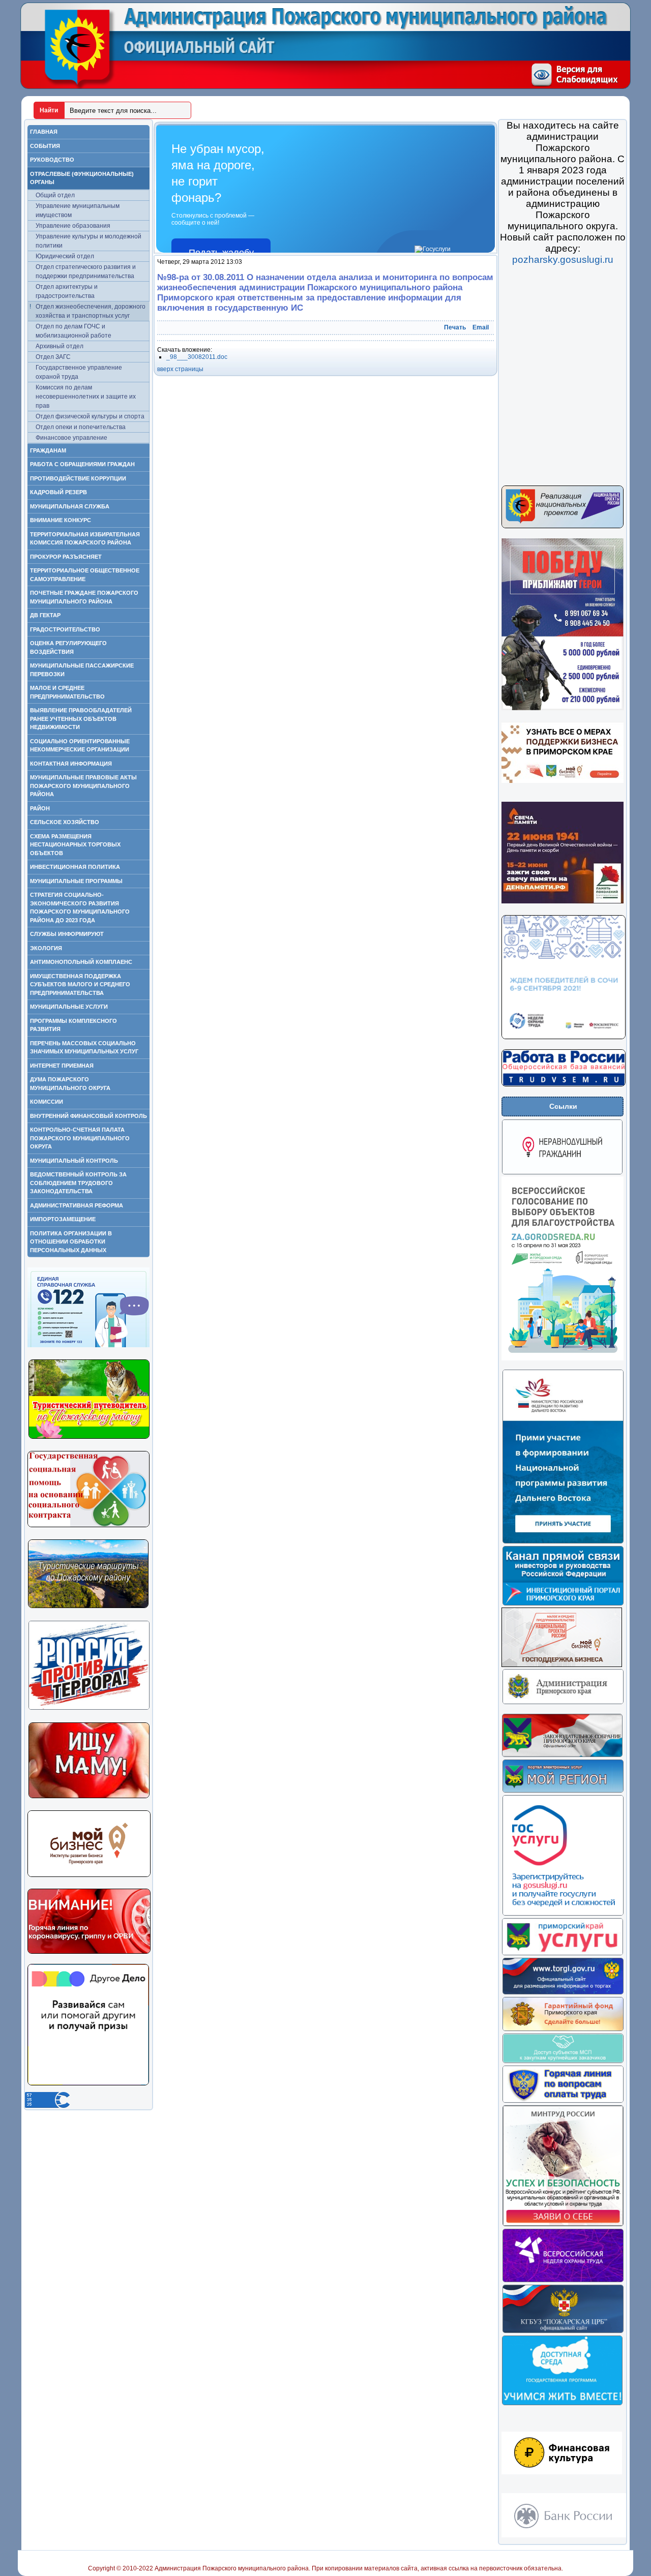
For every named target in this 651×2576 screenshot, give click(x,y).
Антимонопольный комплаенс (81, 962)
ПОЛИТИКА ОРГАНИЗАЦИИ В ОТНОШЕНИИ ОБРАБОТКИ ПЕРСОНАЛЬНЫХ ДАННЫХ (71, 1242)
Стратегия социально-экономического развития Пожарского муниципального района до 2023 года (80, 907)
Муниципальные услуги (69, 1007)
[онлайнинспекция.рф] (563, 2101)
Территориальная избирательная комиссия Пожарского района (85, 539)
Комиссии (47, 1102)
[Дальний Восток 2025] (563, 1542)
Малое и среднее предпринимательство (67, 692)
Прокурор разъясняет (66, 557)
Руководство (52, 160)
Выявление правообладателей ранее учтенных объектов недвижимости (81, 719)
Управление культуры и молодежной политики (88, 241)
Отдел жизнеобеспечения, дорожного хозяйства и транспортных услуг (91, 311)
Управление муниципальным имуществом (78, 210)
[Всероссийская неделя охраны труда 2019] (563, 2281)
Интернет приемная (62, 1066)
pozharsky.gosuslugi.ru (563, 260)
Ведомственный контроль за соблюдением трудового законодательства (78, 1183)
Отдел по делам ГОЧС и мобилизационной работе (73, 331)
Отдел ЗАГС (53, 357)
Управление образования (73, 226)
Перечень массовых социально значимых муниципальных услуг (84, 1048)
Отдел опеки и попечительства (81, 427)
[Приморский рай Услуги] (562, 1954)
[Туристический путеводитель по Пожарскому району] (89, 1437)
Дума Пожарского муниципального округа (70, 1084)
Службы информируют (67, 934)
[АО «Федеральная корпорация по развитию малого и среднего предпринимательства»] (563, 2062)
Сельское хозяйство (65, 822)
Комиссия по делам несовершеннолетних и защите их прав (86, 397)
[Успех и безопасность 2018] (563, 2225)
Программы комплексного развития (73, 1025)
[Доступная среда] (562, 2404)
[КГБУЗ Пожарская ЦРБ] (563, 2331)
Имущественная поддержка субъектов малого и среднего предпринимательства (80, 984)
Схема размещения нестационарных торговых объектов (75, 845)
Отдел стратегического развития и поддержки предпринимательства (86, 271)
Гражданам (48, 450)
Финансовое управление (71, 438)
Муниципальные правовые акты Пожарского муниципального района (83, 786)
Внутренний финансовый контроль (88, 1116)
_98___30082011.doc (197, 357)
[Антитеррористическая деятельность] (89, 1708)
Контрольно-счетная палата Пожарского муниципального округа (80, 1138)
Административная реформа (77, 1205)
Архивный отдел (60, 346)
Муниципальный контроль (74, 1161)
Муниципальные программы (76, 881)
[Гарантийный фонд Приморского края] (563, 2029)
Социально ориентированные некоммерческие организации (80, 746)
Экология (46, 948)
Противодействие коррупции (78, 478)
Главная (44, 132)
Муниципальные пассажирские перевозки (82, 670)
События (45, 146)
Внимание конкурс (61, 520)
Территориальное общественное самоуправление (85, 575)
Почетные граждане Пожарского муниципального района (84, 597)
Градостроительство (65, 629)
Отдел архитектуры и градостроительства (67, 291)
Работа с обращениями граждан (82, 464)
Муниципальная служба (70, 506)
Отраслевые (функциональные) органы (82, 178)
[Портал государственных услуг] (563, 1914)
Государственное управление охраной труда (79, 372)
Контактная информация (71, 764)
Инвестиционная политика (75, 867)
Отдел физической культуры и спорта (90, 416)
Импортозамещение (63, 1219)
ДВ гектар (45, 615)
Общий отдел (55, 195)
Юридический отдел (65, 256)
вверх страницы (180, 369)
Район (40, 808)
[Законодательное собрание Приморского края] (562, 1755)
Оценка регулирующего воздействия (68, 647)
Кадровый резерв (58, 492)
